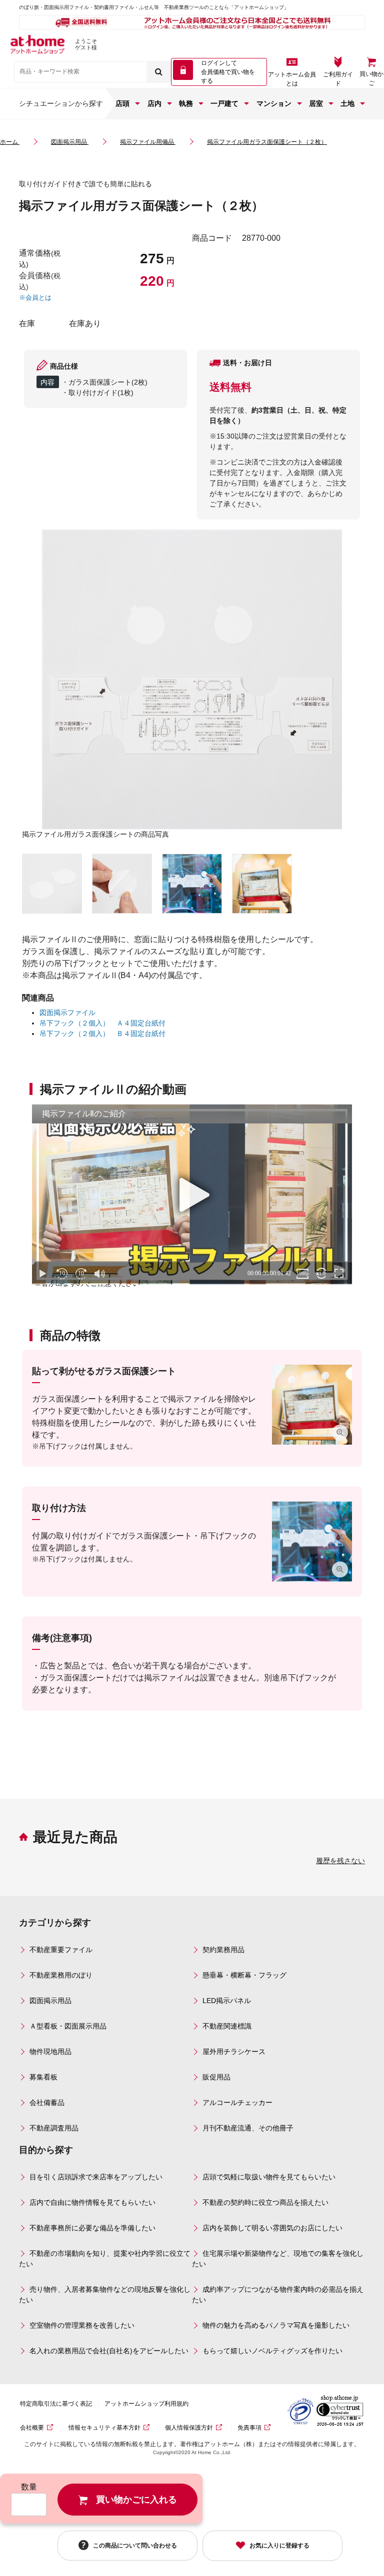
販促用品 (216, 2077)
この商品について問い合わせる (135, 2545)
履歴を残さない (340, 1861)
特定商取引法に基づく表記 (56, 2404)
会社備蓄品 (47, 2102)
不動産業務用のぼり (61, 1975)
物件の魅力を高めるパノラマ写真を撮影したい (276, 2325)
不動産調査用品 (54, 2128)
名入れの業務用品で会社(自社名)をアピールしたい (109, 2351)
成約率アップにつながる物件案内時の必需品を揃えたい (278, 2295)
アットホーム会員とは (292, 79)
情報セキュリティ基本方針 (104, 2428)
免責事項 (249, 2428)
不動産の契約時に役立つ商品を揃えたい (265, 2202)
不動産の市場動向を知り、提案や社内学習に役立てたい (105, 2259)
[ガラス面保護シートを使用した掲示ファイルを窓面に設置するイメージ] (262, 884)
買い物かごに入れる (136, 2500)
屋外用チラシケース (234, 2052)
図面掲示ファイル (67, 1013)
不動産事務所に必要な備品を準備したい (92, 2228)
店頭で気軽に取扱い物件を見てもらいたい (269, 2177)
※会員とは (35, 297)
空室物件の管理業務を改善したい (82, 2325)
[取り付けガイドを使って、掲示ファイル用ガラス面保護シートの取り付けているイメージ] (192, 884)
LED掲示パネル (227, 2001)
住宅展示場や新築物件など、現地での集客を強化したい (278, 2259)
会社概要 (32, 2428)
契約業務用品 (223, 1950)
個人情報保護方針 (189, 2428)
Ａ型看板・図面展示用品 (68, 2026)
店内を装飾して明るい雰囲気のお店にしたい (272, 2228)
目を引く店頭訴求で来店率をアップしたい (96, 2177)
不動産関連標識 (227, 2026)
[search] (158, 72)
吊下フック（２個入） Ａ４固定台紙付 (102, 1023)
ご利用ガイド (338, 79)
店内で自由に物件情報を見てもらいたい (92, 2202)
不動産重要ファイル (61, 1950)
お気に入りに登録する (279, 2546)
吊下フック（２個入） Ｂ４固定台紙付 (102, 1033)
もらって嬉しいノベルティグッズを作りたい (272, 2351)
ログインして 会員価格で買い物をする (228, 72)
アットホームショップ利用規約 (146, 2404)
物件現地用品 (50, 2052)
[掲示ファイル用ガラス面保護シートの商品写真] (192, 679)
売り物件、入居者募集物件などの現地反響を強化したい (105, 2295)
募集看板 (43, 2077)
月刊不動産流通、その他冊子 (248, 2128)
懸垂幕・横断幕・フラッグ (244, 1975)
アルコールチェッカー (237, 2102)
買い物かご (371, 78)
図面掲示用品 (50, 2001)
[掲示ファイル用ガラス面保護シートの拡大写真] (52, 884)
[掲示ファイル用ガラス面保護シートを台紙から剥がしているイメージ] (122, 884)
